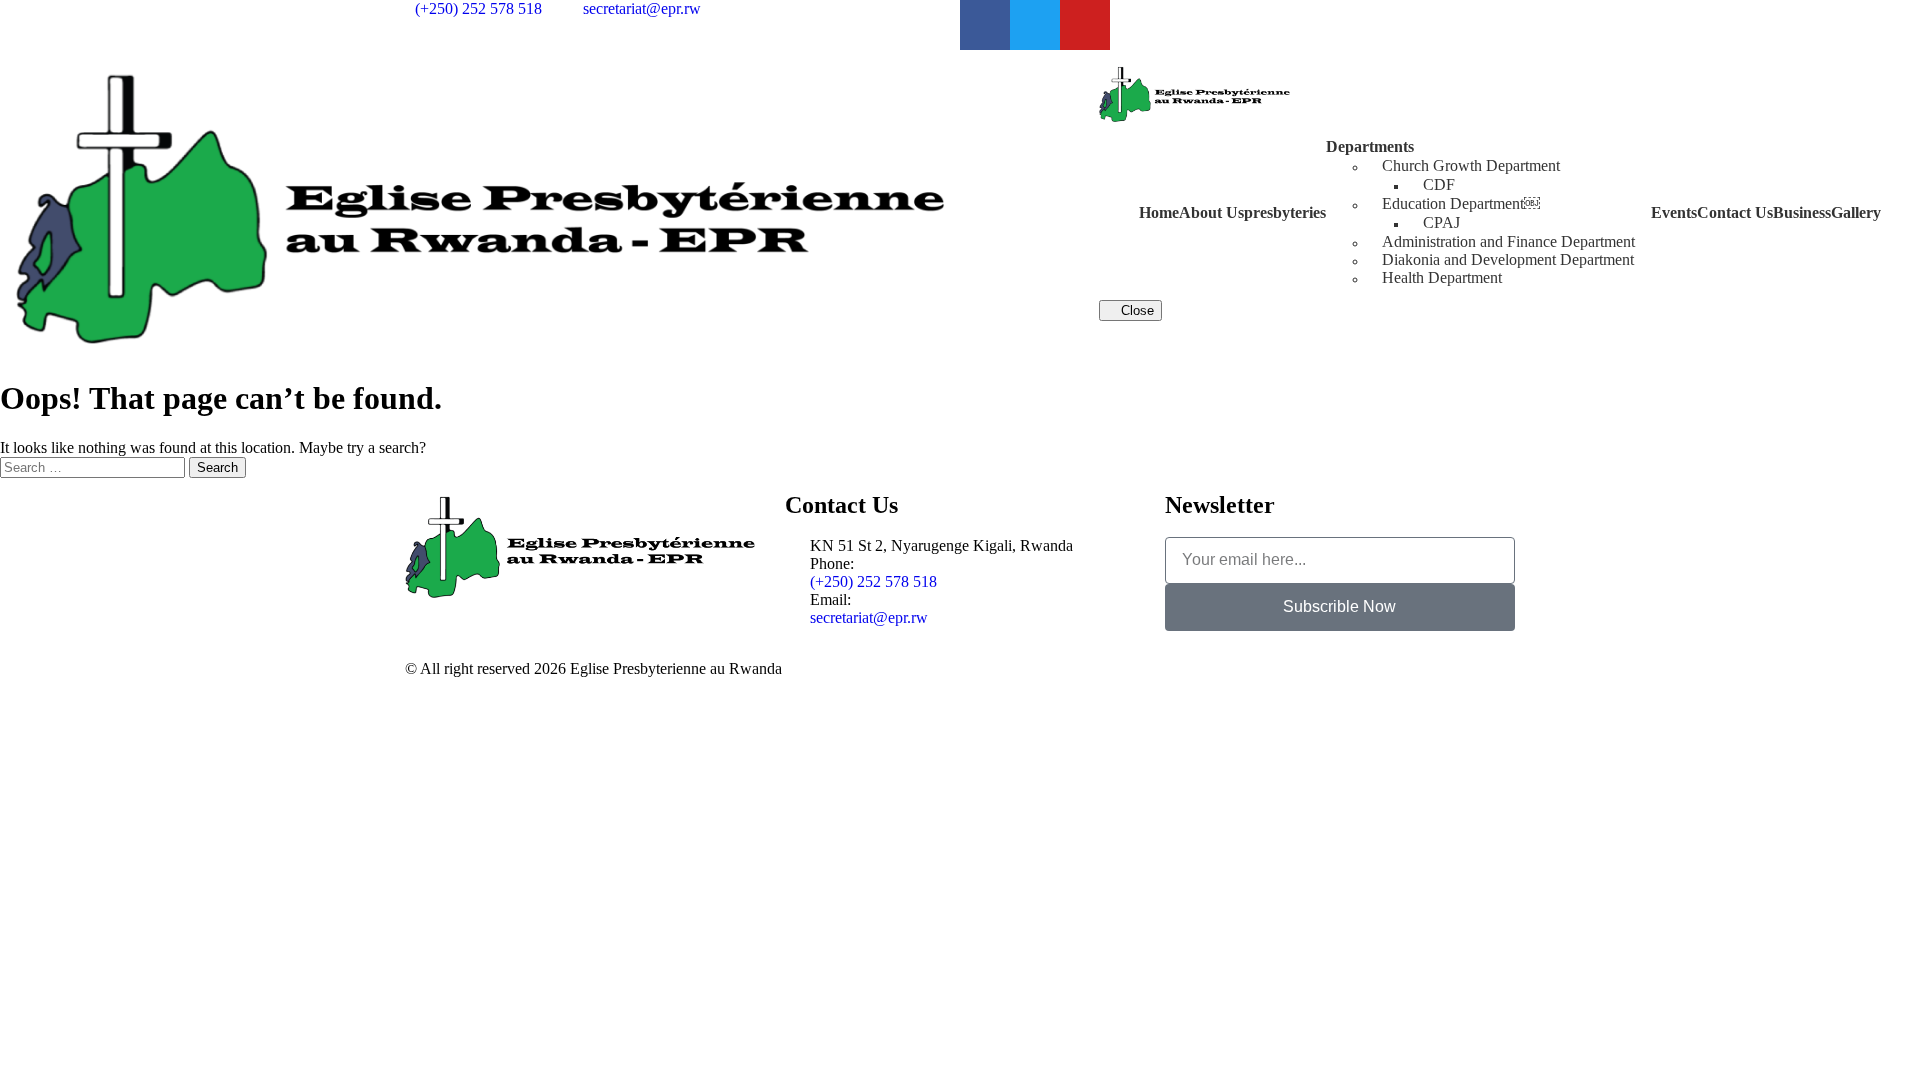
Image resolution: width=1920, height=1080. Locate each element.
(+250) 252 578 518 (873, 581)
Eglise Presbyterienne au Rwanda (676, 668)
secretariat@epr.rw (869, 617)
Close (1135, 310)
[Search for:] (94, 466)
